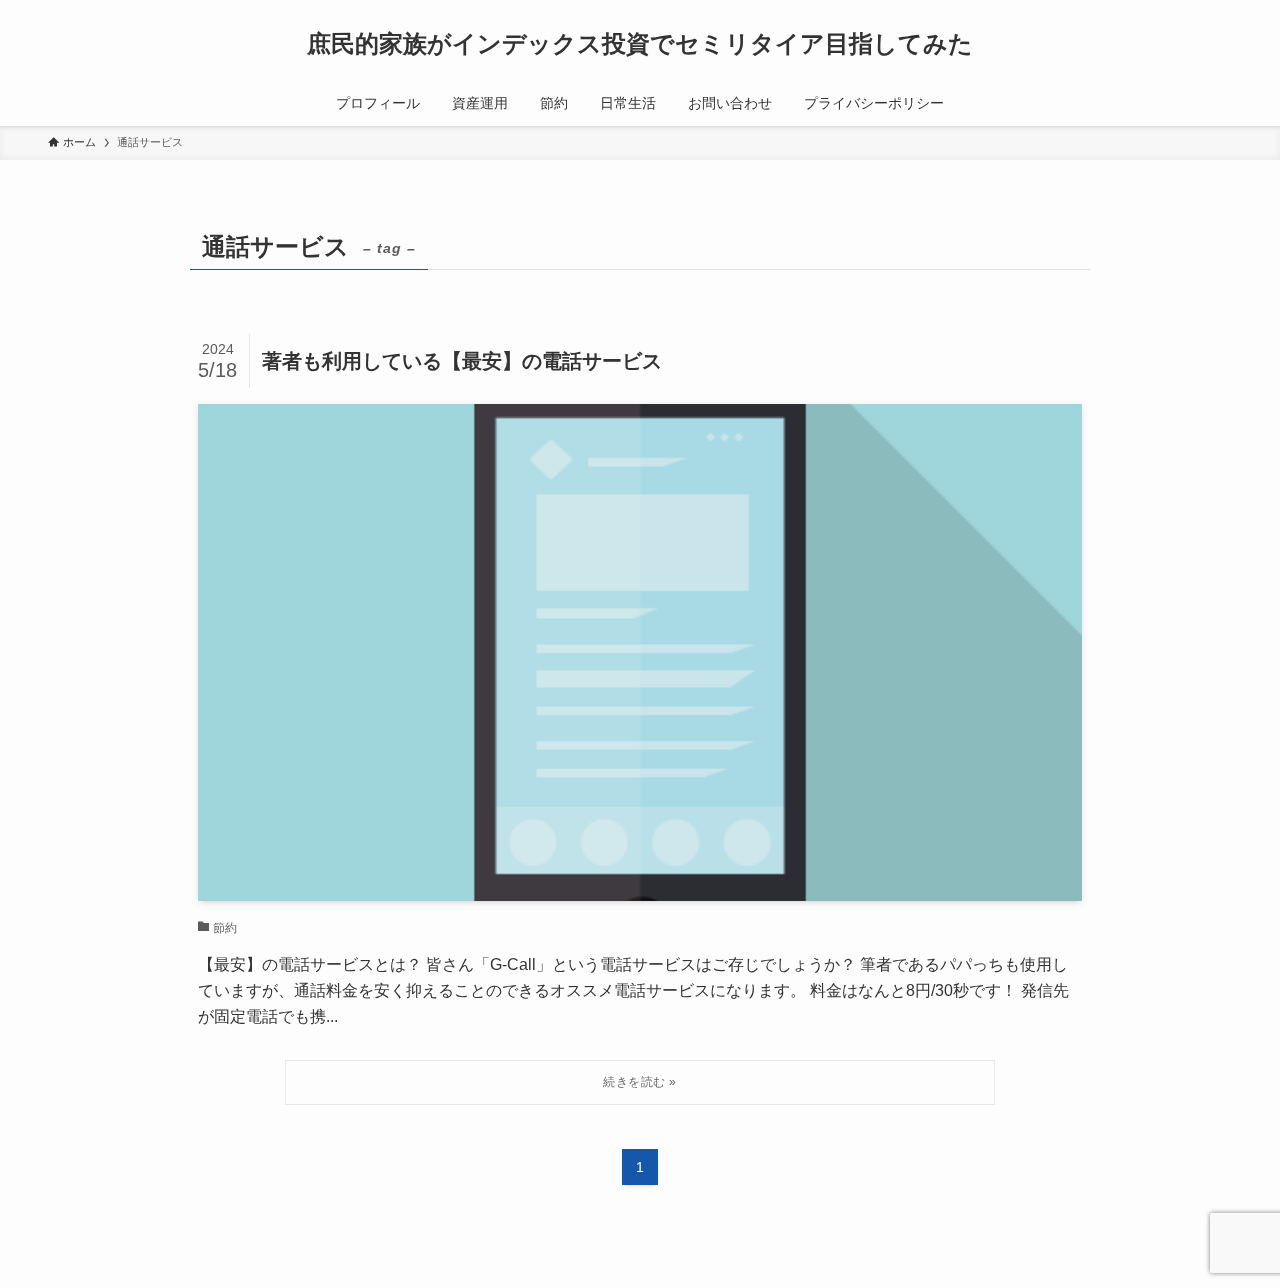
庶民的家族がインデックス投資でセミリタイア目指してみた (640, 44)
